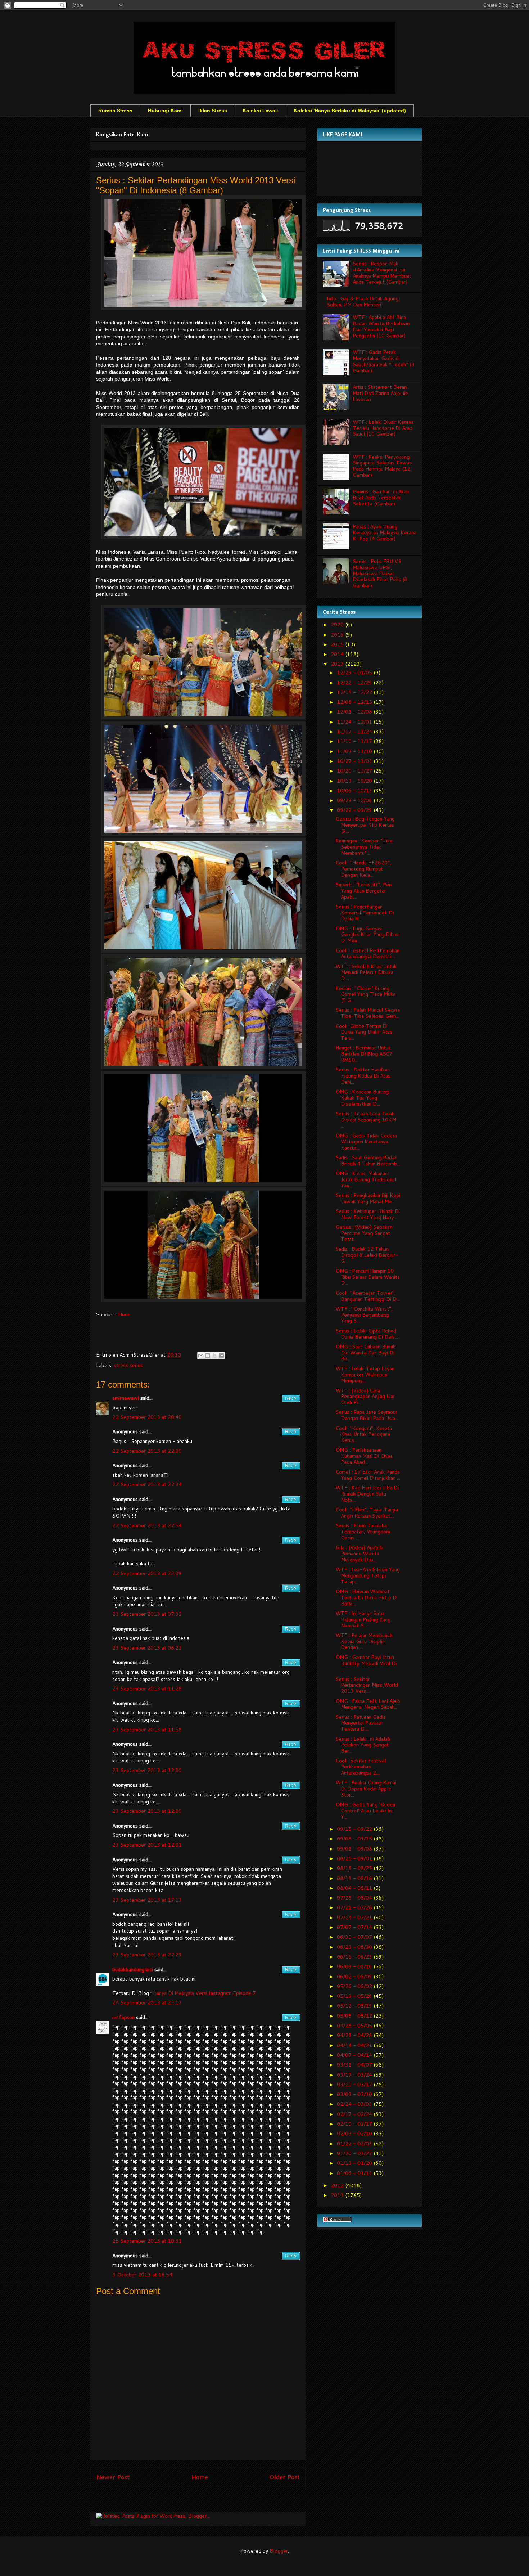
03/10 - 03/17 (355, 2085)
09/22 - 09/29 (355, 810)
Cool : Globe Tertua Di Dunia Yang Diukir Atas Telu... (364, 1032)
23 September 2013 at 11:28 (147, 1689)
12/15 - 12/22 (355, 692)
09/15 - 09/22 (355, 1829)
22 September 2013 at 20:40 (147, 1417)
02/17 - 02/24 (355, 2114)
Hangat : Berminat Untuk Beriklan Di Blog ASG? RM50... (364, 1054)
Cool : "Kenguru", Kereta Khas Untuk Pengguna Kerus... (364, 1434)
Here (124, 1314)
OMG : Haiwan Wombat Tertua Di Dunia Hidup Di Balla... (367, 1597)
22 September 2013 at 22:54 (147, 1525)
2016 (338, 635)
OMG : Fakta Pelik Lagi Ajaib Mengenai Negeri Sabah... (368, 1704)
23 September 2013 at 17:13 (147, 1900)
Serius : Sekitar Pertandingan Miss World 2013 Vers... (367, 1685)
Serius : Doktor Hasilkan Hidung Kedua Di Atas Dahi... (363, 1076)
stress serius (128, 1365)
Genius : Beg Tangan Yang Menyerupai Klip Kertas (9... (365, 825)
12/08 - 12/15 (355, 702)
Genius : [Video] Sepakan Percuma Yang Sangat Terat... (364, 1233)
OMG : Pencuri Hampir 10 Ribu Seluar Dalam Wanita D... (368, 1277)
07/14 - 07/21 (355, 1918)
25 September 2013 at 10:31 (147, 2241)
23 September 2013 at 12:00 (147, 1770)
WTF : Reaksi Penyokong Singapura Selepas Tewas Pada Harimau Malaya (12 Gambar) (382, 466)
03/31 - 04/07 (355, 2065)
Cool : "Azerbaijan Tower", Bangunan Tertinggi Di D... (368, 1296)
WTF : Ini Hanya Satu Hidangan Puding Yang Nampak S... (363, 1619)
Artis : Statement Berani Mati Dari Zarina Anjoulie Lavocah (380, 393)
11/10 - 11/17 (355, 741)
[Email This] (201, 1356)
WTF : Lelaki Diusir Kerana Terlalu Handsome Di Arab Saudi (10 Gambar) (383, 428)
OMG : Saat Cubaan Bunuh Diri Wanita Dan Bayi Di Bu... (365, 1353)
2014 (338, 654)
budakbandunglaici (133, 1969)
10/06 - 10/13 (355, 791)
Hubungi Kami (165, 111)
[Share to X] (214, 1356)
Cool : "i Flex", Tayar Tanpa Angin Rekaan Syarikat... (367, 1513)
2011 (338, 2195)
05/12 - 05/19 (355, 2006)
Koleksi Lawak (260, 111)
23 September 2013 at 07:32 (147, 1614)
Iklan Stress (213, 111)
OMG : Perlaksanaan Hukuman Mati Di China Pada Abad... (364, 1456)
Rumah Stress (115, 111)
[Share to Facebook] (221, 1356)
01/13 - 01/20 (355, 2163)
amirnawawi (126, 1398)
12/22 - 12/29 (355, 683)
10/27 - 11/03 (355, 761)
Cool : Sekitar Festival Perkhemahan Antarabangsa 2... (361, 1767)
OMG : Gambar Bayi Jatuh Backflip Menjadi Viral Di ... (366, 1663)
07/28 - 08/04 (355, 1898)
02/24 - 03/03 (355, 2104)
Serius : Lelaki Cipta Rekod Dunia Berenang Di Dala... (367, 1334)
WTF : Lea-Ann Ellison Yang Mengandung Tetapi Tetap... (368, 1575)
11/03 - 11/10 (355, 751)
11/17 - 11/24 (355, 732)
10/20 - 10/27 (355, 771)
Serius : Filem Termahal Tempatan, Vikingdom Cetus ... (363, 1532)
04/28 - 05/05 (355, 2026)
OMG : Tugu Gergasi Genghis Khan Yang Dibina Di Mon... (368, 935)
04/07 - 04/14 (355, 2055)
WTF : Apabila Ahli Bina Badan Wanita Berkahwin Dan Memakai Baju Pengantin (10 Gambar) (381, 326)
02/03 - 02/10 (355, 2134)
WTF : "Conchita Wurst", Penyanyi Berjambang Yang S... (364, 1315)
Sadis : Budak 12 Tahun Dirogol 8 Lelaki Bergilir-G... (367, 1255)
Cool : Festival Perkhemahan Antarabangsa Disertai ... (367, 954)
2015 (338, 644)
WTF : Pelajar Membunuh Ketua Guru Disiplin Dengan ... (364, 1641)
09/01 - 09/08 (355, 1849)
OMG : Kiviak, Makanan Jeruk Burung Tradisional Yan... (366, 1179)
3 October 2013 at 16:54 (142, 2275)
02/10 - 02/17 (355, 2124)
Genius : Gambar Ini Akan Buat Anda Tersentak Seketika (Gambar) (381, 498)
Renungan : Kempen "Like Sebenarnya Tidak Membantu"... (364, 847)
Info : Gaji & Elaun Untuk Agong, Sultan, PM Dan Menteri (363, 302)
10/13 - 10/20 (355, 781)
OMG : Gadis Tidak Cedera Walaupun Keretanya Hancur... (366, 1142)
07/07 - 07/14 (355, 1927)
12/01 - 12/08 (355, 712)
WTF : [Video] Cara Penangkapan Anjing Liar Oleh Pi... (365, 1397)
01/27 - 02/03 (355, 2144)
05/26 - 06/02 (355, 1986)
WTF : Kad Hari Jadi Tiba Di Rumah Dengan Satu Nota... (367, 1494)
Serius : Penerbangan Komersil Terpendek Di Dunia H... (365, 913)
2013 (338, 664)
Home (200, 2477)
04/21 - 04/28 (355, 2035)
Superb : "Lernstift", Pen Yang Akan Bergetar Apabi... (363, 891)
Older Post (284, 2477)
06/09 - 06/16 (355, 1966)
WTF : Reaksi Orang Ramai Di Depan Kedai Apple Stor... (366, 1789)
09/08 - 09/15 (355, 1839)
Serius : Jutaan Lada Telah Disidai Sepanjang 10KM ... (366, 1120)
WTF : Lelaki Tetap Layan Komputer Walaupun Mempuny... (365, 1375)
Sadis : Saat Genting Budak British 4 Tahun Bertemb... (368, 1161)
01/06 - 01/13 (355, 2173)
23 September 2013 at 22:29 (147, 1955)
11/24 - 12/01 (355, 722)
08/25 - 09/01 (355, 1858)
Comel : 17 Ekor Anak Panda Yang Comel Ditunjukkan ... (368, 1475)
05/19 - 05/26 (355, 1996)
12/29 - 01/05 (355, 673)
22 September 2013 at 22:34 (147, 1484)
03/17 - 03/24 (355, 2075)
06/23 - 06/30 (355, 1947)
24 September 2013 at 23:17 (147, 2002)
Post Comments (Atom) (214, 2501)
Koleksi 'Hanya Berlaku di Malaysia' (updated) (350, 111)
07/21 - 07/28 (355, 1907)
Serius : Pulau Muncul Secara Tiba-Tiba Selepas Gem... (368, 1013)
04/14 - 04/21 (355, 2045)
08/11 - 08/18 (355, 1878)
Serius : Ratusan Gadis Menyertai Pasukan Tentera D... (361, 1723)
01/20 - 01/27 (355, 2153)
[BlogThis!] (208, 1356)
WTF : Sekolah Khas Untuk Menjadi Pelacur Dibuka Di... (366, 972)
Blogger (279, 2551)
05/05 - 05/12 (355, 2016)
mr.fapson (123, 2017)
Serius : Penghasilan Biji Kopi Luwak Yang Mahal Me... (368, 1198)
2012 (338, 2185)
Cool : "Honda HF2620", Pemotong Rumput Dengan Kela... (363, 869)
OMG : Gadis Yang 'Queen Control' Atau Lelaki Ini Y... (365, 1811)
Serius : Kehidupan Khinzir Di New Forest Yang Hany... (368, 1214)
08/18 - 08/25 (355, 1868)
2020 (338, 625)
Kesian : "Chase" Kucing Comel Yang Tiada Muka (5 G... (365, 994)
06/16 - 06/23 (355, 1957)
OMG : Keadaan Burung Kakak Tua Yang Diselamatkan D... (362, 1098)
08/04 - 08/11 (355, 1888)
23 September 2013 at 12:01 (147, 1845)
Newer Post (113, 2477)
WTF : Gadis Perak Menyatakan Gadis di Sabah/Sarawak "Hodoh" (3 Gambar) (384, 361)
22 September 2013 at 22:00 (147, 1451)
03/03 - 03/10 (355, 2094)
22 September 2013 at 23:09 (147, 1573)
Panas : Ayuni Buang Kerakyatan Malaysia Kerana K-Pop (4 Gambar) (385, 532)
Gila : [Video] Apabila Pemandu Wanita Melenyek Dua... (359, 1554)
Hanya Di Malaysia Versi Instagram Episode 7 (204, 1993)
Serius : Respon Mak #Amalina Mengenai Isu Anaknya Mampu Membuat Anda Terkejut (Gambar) (382, 273)
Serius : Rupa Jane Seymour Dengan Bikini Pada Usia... (367, 1415)
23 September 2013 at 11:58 (147, 1730)
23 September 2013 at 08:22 (147, 1648)
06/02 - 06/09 (355, 1977)
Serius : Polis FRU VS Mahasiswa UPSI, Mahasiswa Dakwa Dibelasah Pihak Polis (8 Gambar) (380, 573)
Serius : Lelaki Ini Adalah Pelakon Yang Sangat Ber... (363, 1745)
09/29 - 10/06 (355, 800)
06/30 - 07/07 (355, 1937)
